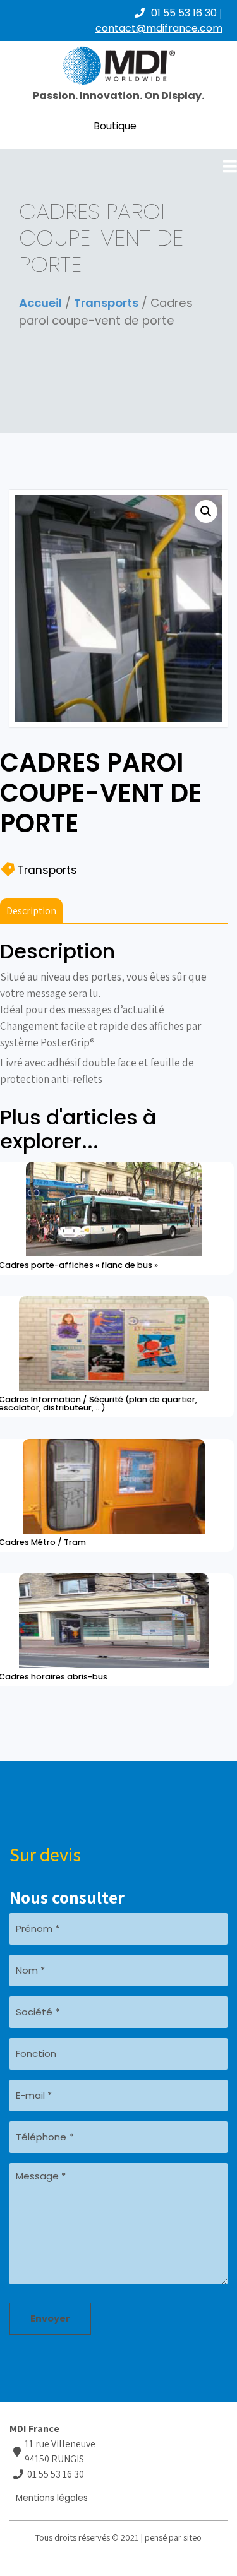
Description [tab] (31, 911)
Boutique (115, 126)
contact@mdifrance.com (159, 28)
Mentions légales (52, 2498)
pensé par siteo (173, 2537)
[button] (206, 511)
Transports (106, 303)
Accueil (40, 303)
